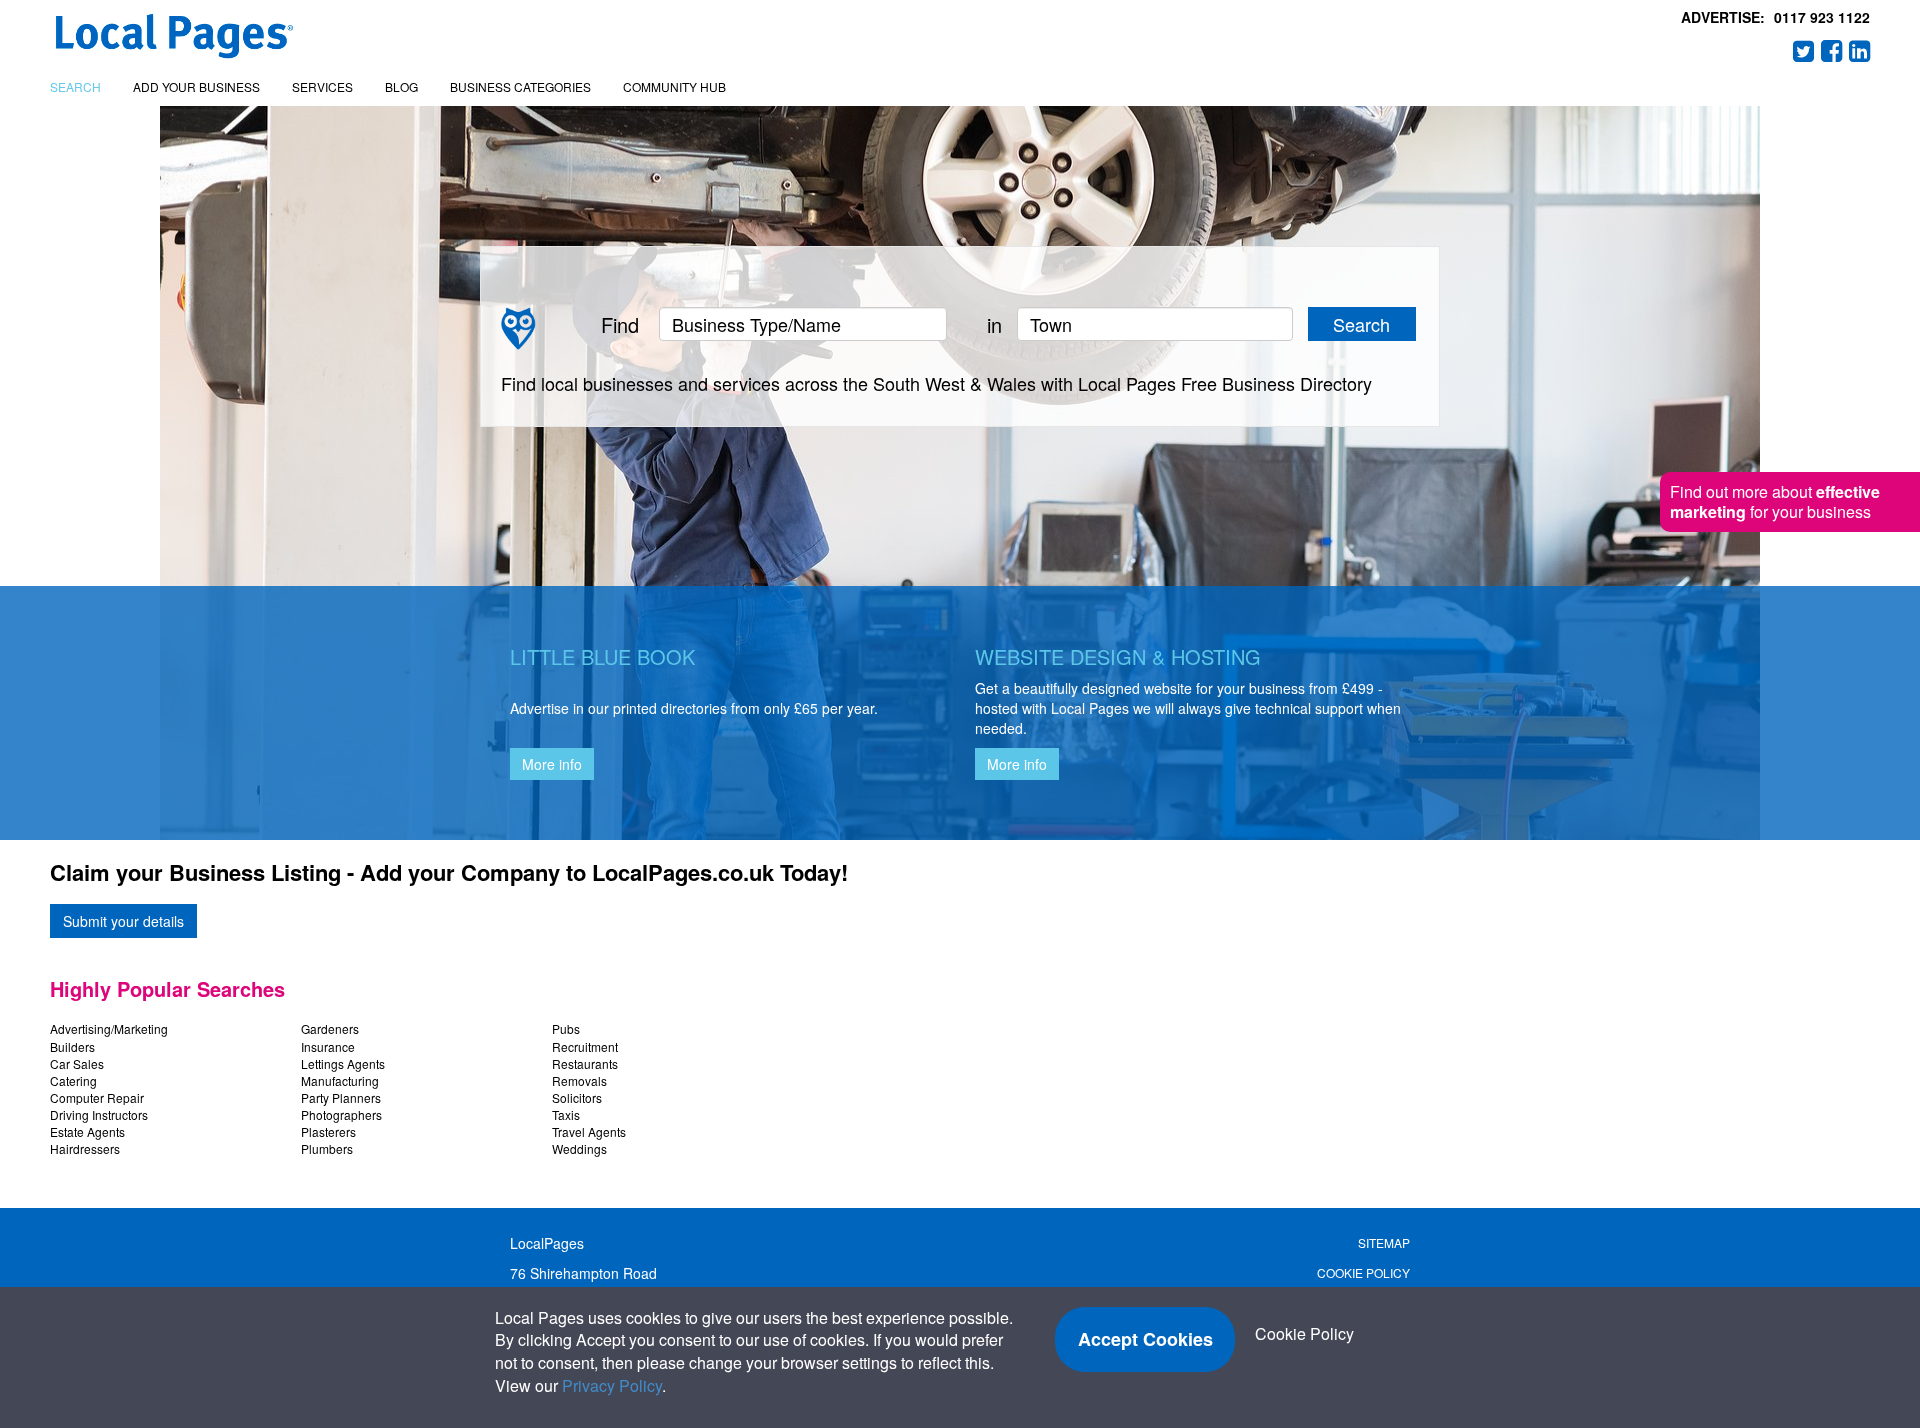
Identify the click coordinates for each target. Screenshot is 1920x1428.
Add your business (196, 86)
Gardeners (330, 1028)
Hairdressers (85, 1148)
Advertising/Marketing (109, 1028)
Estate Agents (87, 1131)
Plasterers (328, 1131)
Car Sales (77, 1063)
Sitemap (1384, 1242)
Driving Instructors (99, 1114)
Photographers (341, 1114)
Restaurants (585, 1063)
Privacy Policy (612, 1385)
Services (322, 86)
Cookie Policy (1363, 1272)
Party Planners (341, 1097)
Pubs (566, 1028)
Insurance (328, 1046)
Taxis (566, 1114)
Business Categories (520, 86)
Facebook (1832, 51)
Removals (579, 1080)
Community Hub (674, 86)
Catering (73, 1080)
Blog (401, 86)
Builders (72, 1046)
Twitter (1804, 51)
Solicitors (577, 1097)
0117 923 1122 (1822, 17)
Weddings (579, 1148)
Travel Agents (589, 1131)
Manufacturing (340, 1080)
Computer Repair (97, 1097)
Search (75, 86)
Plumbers (327, 1148)
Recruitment (585, 1046)
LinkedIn (1860, 51)
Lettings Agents (343, 1063)
